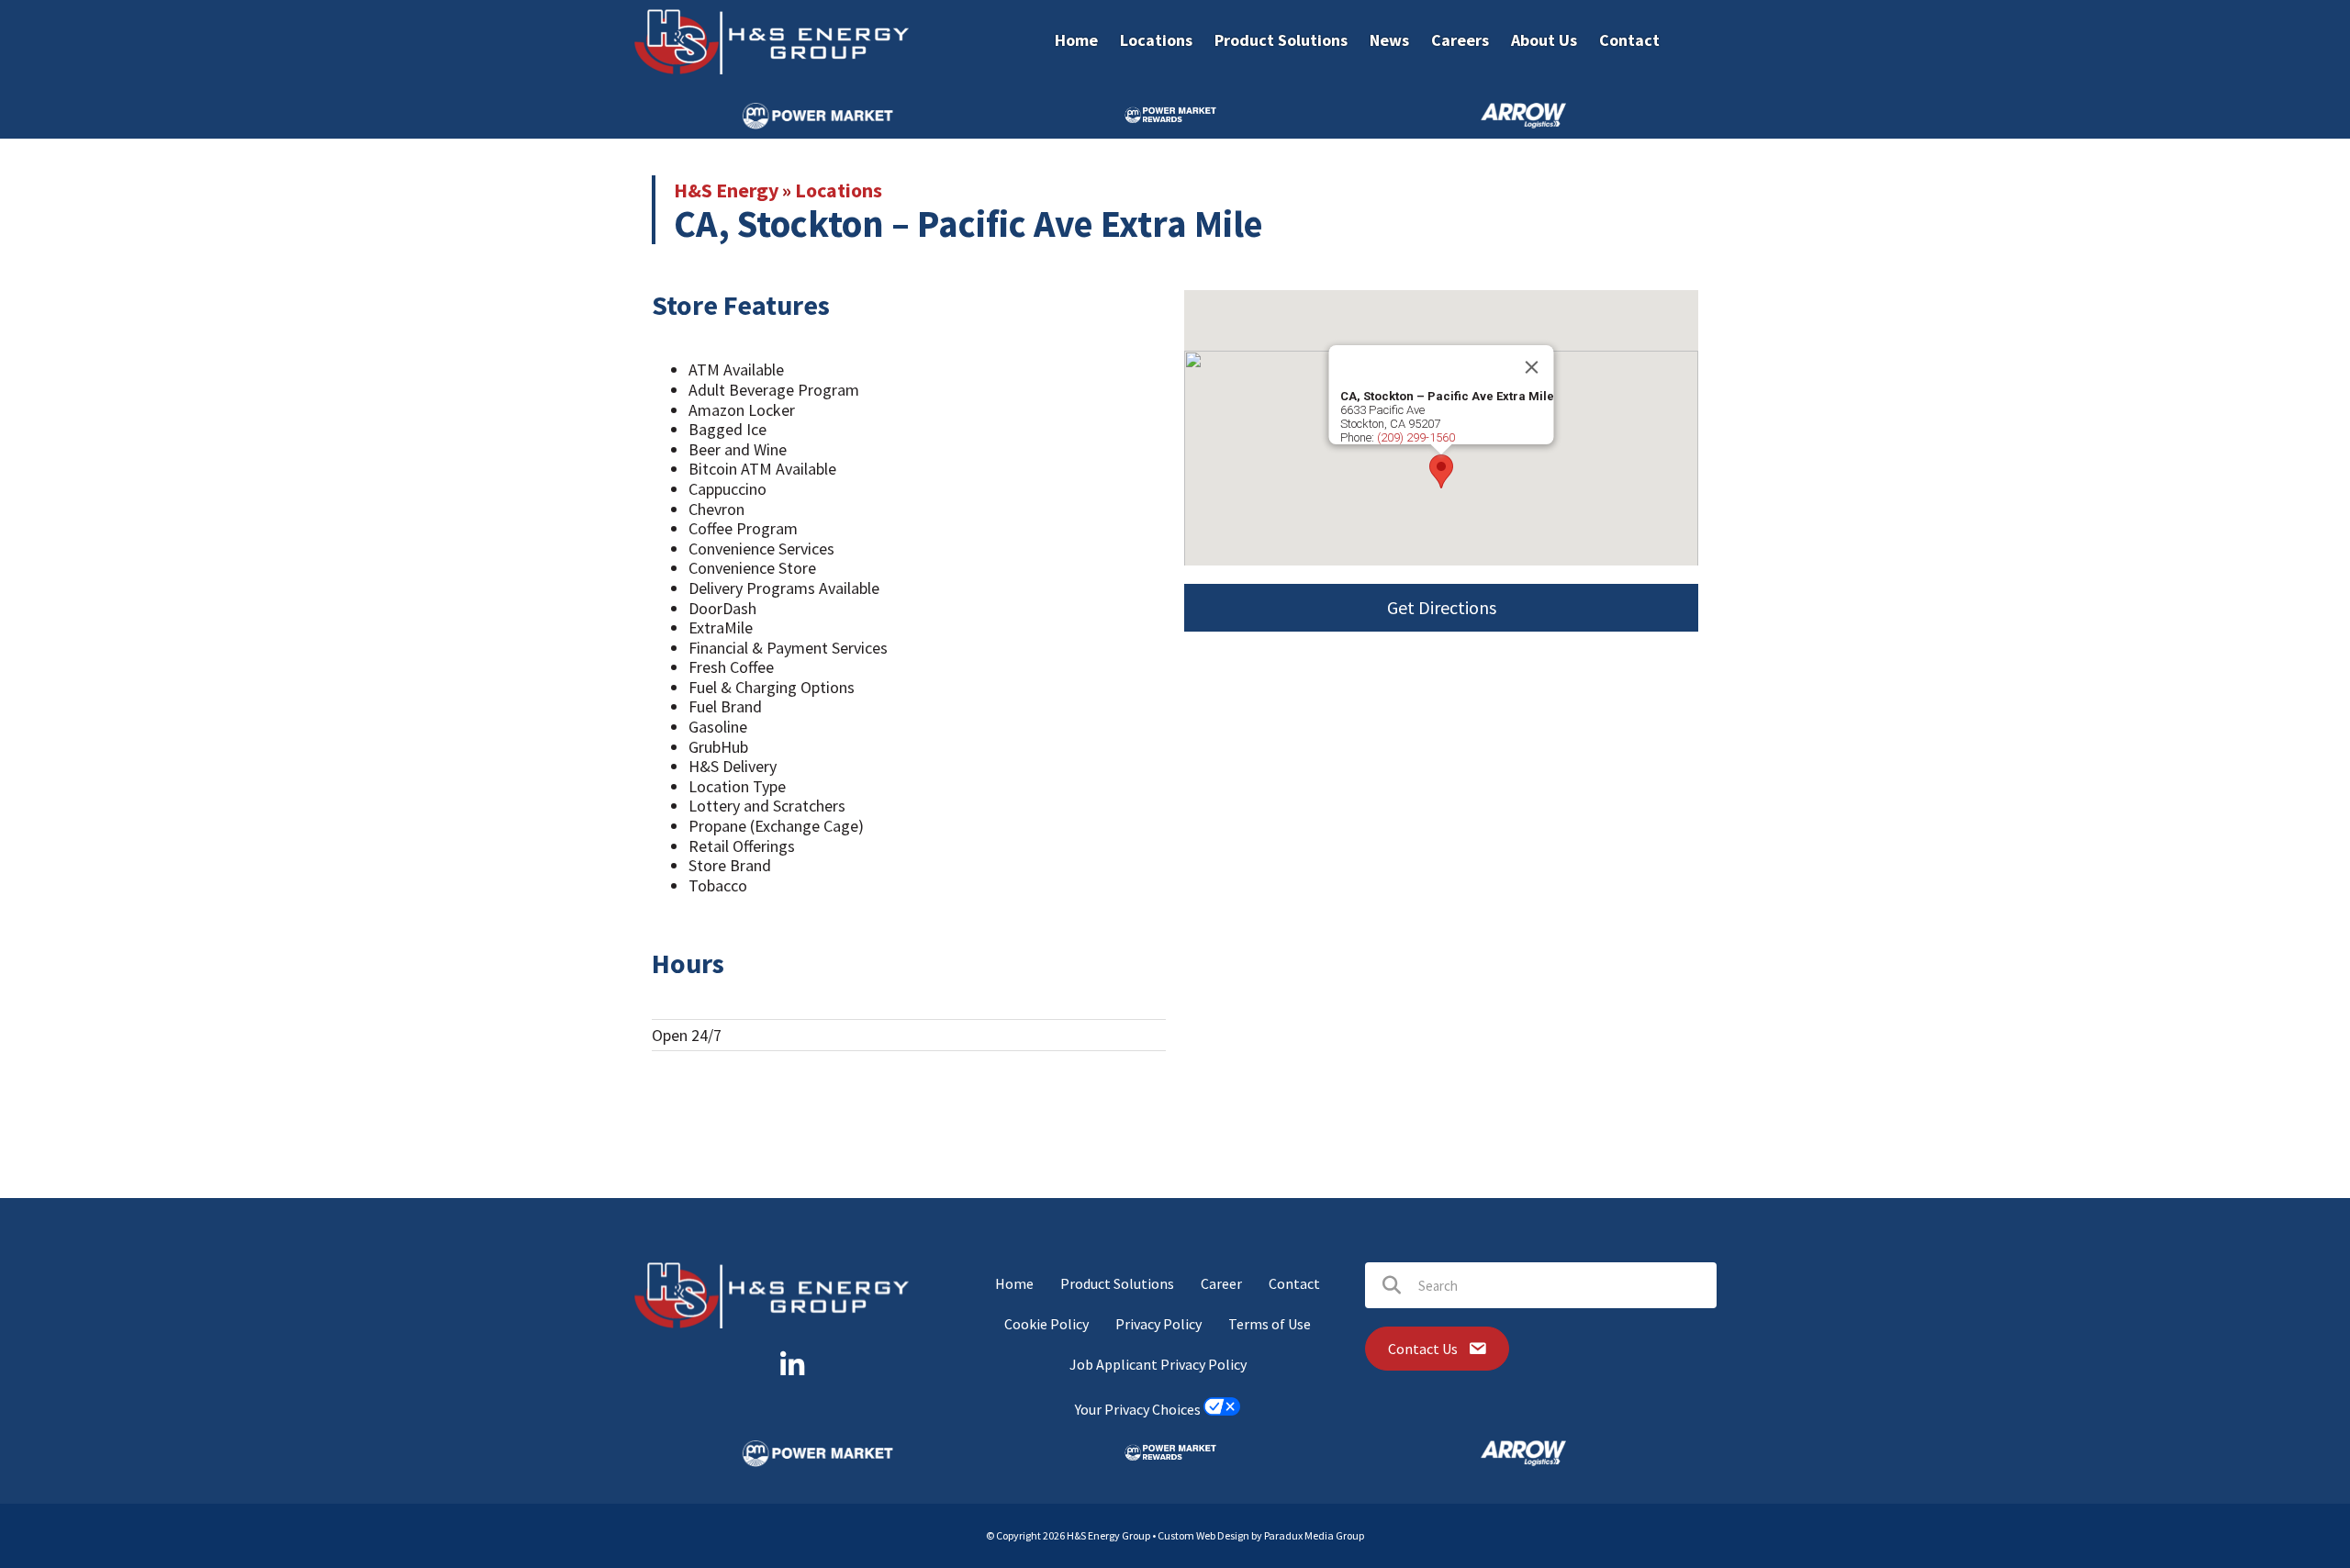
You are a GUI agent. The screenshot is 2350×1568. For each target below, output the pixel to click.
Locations (839, 190)
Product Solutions (1117, 1283)
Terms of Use (1270, 1324)
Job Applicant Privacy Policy (1158, 1364)
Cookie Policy (1046, 1324)
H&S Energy (726, 190)
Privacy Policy (1158, 1324)
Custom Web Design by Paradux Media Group (1261, 1535)
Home (1014, 1283)
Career (1221, 1283)
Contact (1294, 1283)
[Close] (1532, 367)
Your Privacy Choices (1139, 1410)
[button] (1441, 471)
